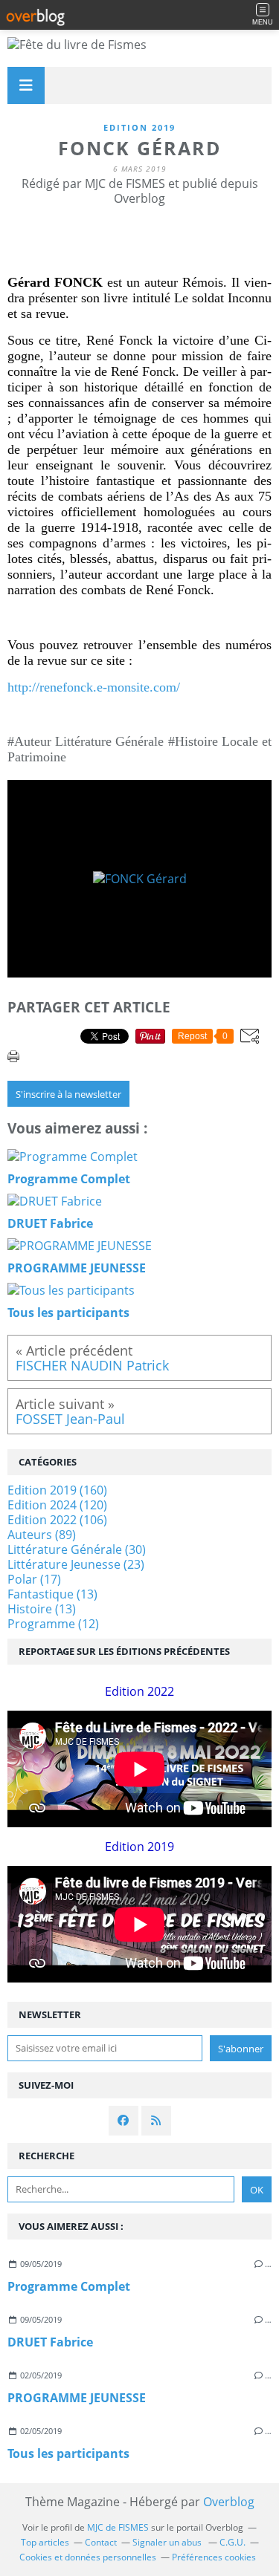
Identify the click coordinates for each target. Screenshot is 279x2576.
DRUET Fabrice (50, 2342)
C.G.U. (232, 2542)
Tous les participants (68, 2453)
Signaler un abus (168, 2542)
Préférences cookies (214, 2557)
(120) (57, 1505)
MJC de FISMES (118, 2527)
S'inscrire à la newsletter (68, 1094)
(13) (52, 1594)
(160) (57, 1490)
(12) (53, 1624)
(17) (34, 1579)
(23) (76, 1564)
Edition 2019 (139, 127)
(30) (77, 1549)
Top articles (45, 2542)
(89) (42, 1535)
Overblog (229, 2502)
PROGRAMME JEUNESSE (77, 2398)
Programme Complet (69, 2286)
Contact (101, 2542)
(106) (57, 1520)
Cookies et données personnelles (88, 2557)
